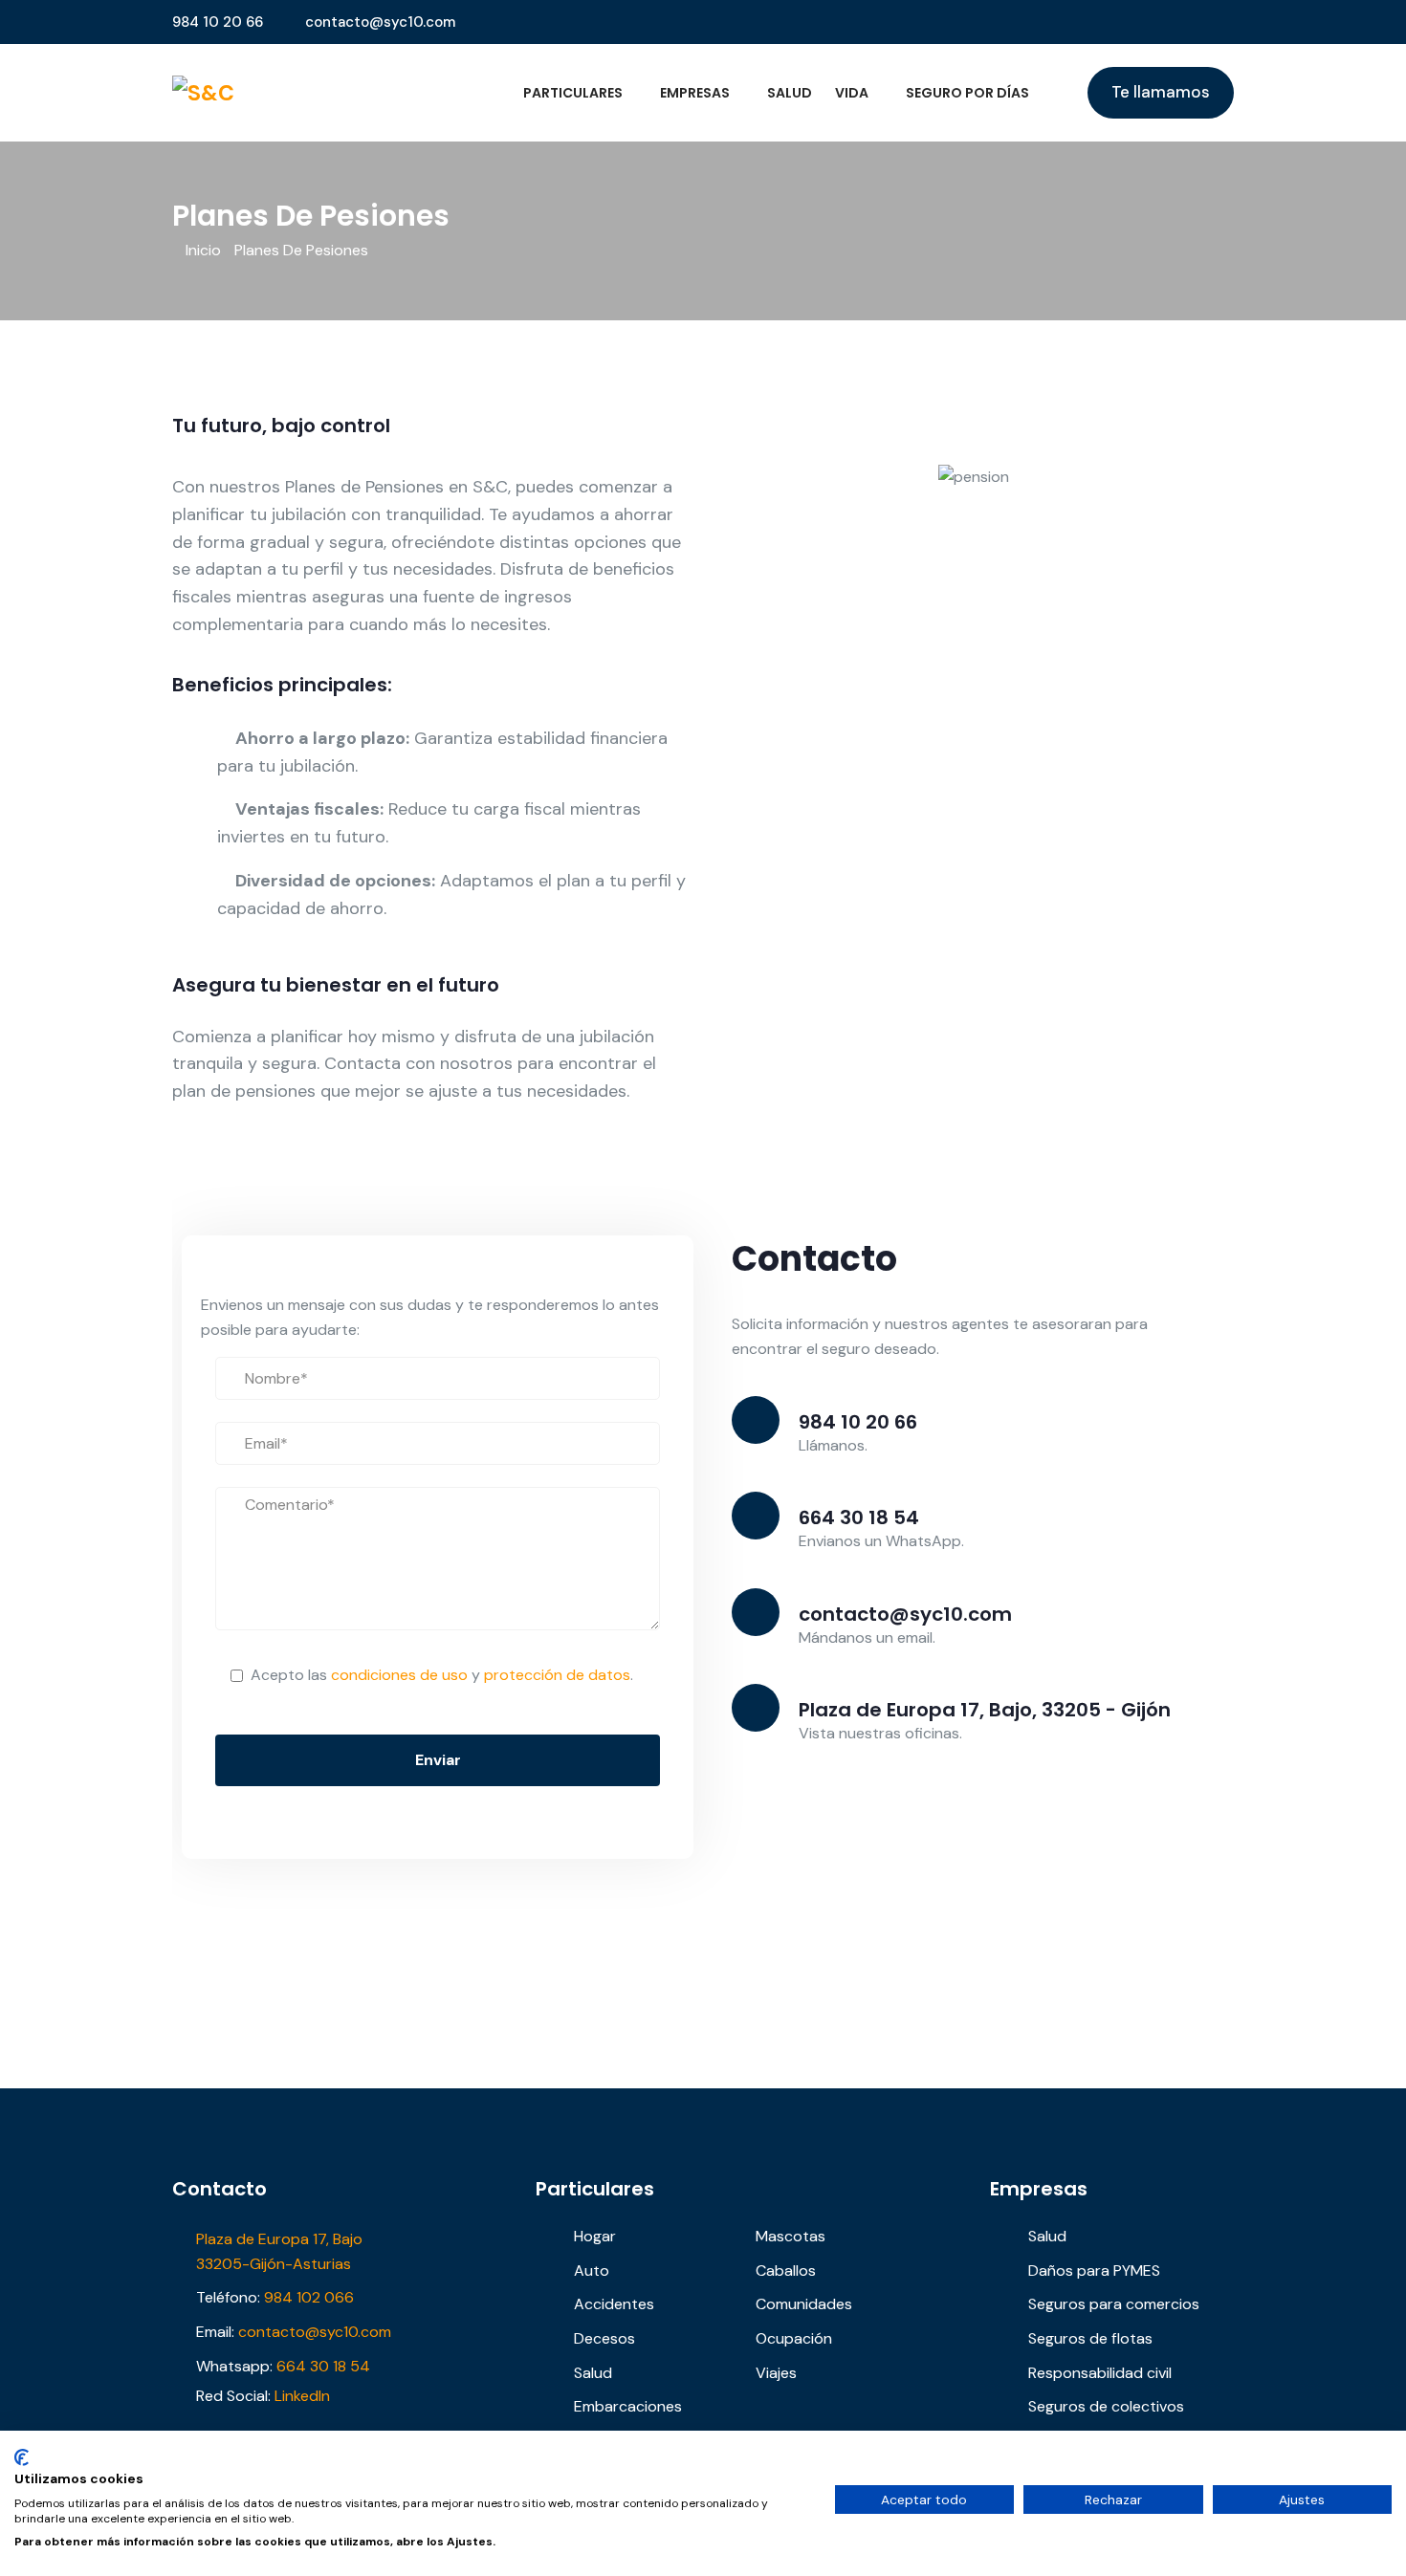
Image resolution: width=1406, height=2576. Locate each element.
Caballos (786, 2270)
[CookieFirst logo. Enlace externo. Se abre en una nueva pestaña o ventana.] (22, 2457)
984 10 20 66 (218, 22)
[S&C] (294, 93)
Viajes (776, 2373)
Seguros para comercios (1114, 2304)
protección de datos (557, 1675)
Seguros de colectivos (1106, 2406)
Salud (790, 93)
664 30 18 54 (859, 1517)
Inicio (203, 250)
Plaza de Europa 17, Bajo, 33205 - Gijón (985, 1710)
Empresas (695, 93)
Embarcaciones (628, 2406)
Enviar (438, 1760)
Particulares (573, 93)
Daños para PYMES (1094, 2270)
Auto (592, 2270)
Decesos (604, 2338)
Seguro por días (967, 93)
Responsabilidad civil (1100, 2373)
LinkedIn (302, 2396)
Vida (852, 93)
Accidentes (614, 2304)
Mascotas (791, 2236)
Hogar (595, 2236)
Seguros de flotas (1090, 2338)
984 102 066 (309, 2297)
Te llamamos (1161, 92)
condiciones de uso (399, 1675)
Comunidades (804, 2304)
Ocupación (794, 2338)
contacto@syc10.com (380, 22)
